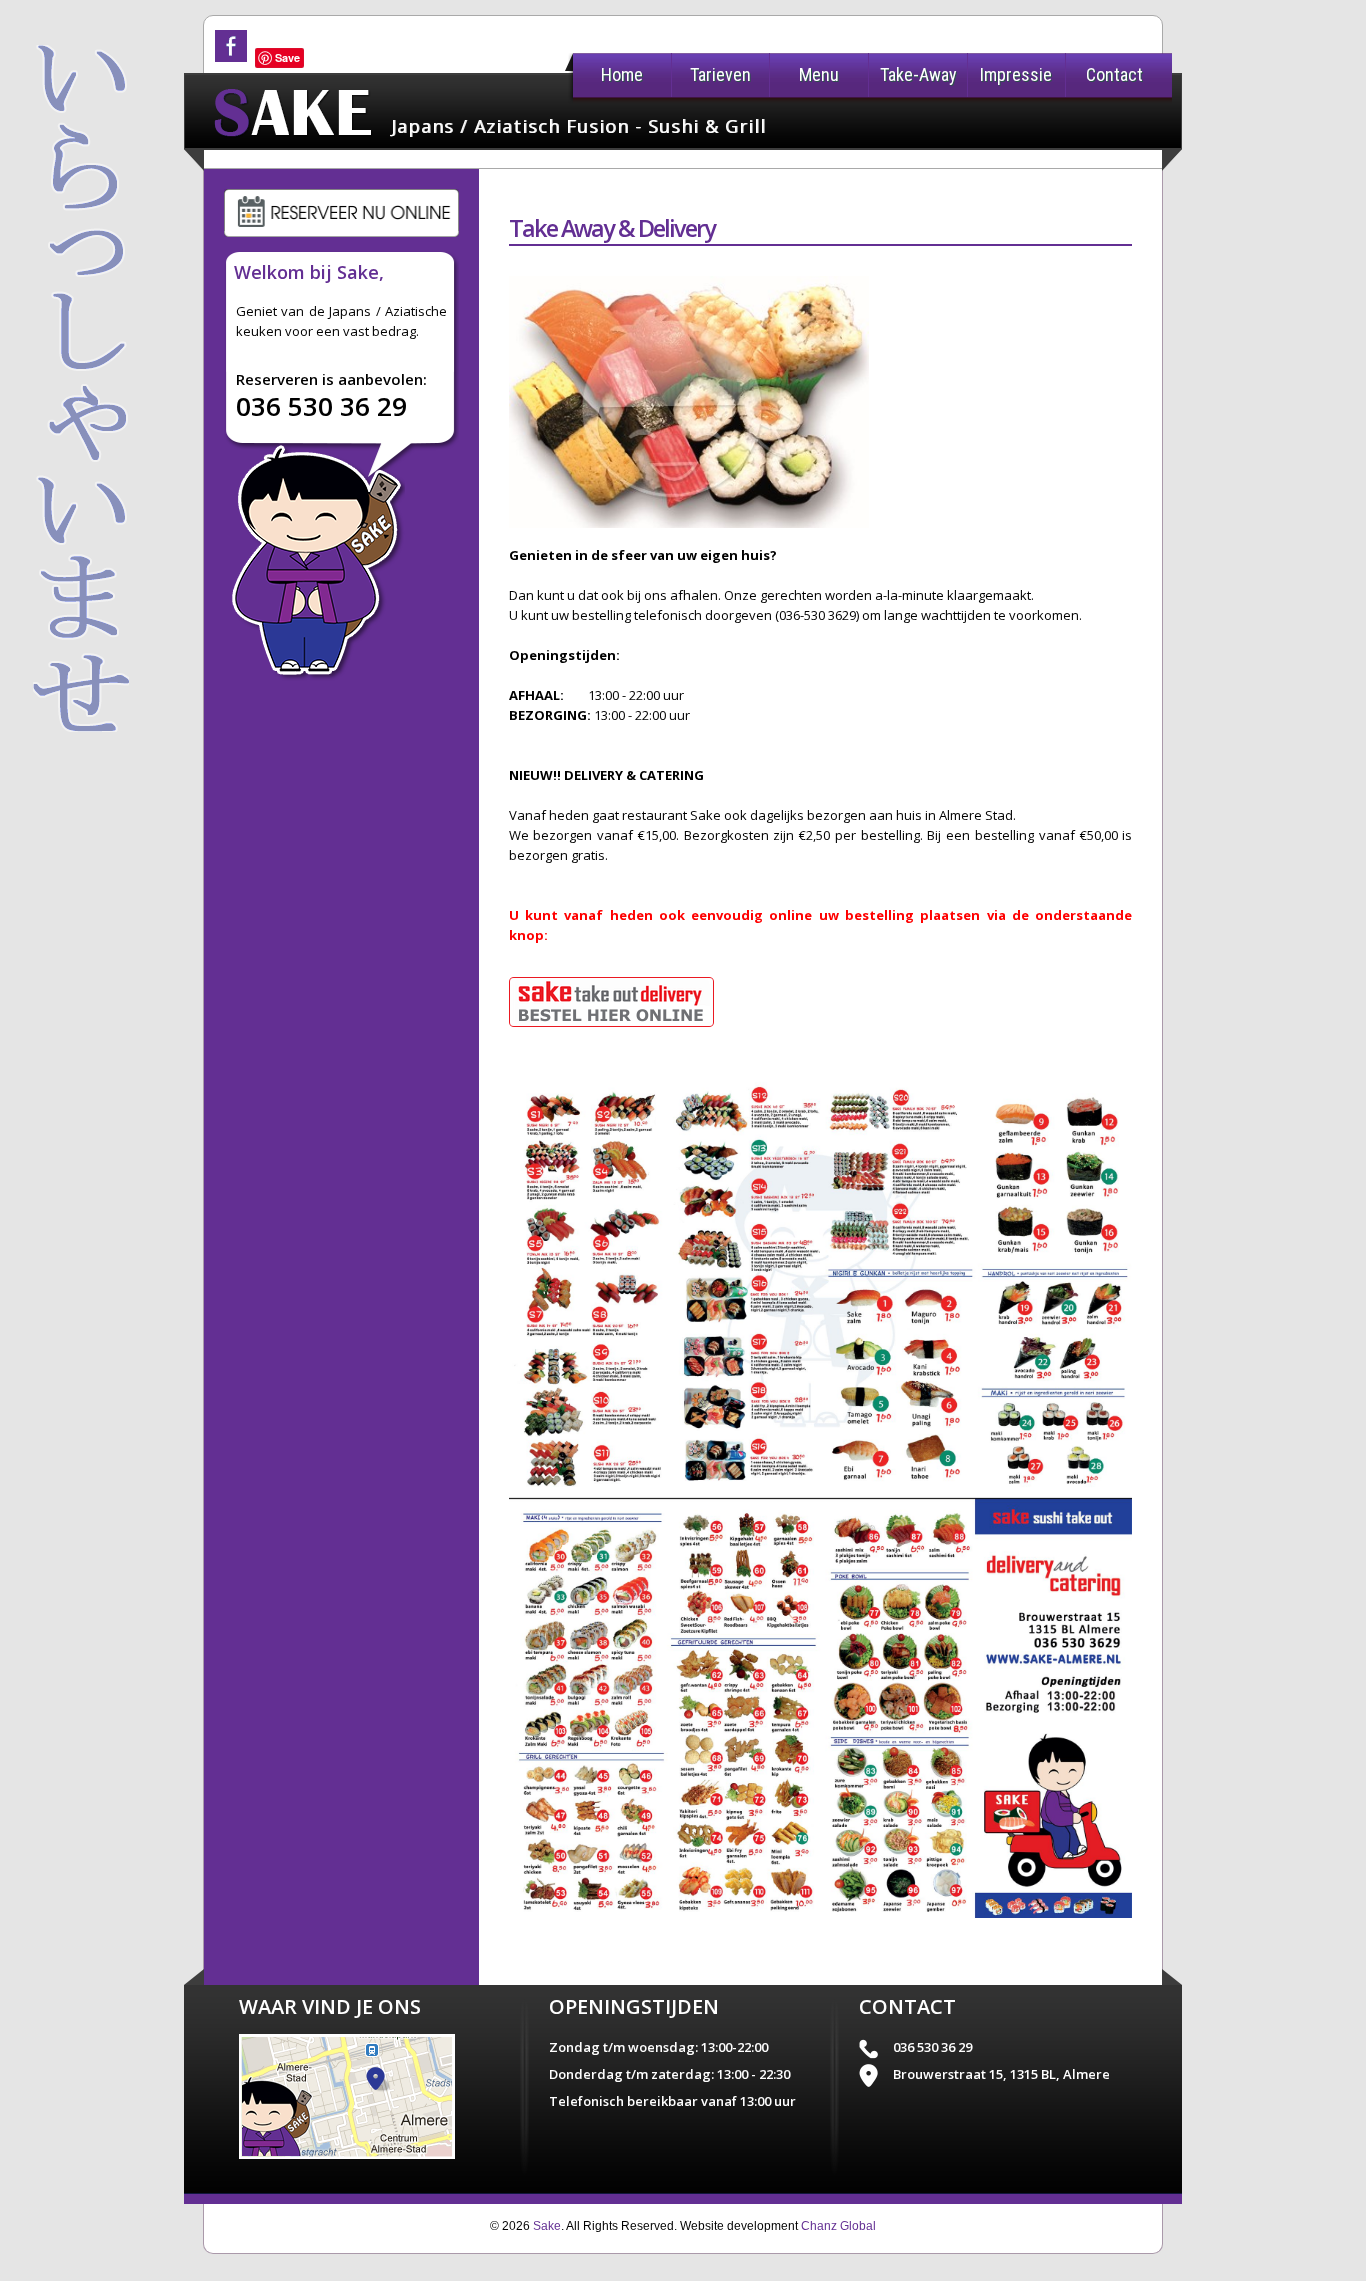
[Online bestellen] (611, 1034)
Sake (547, 2226)
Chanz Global (838, 2226)
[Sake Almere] (347, 2154)
